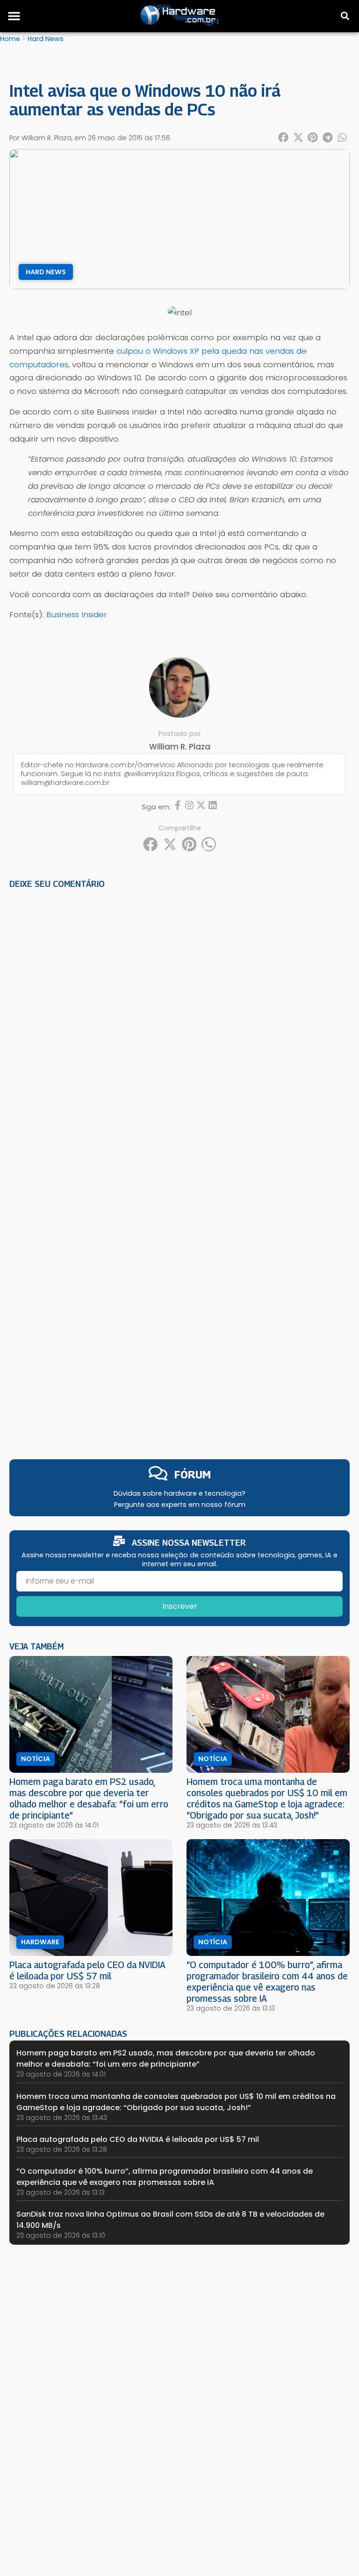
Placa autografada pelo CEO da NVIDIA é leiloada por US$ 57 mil (87, 1970)
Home (10, 39)
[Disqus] (179, 1026)
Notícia (36, 1759)
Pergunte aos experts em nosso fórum (180, 1505)
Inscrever (180, 1606)
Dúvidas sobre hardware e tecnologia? (179, 1493)
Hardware (40, 1942)
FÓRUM (193, 1474)
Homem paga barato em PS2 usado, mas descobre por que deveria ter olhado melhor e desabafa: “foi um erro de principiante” (89, 1798)
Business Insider (77, 614)
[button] (14, 16)
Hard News (46, 39)
